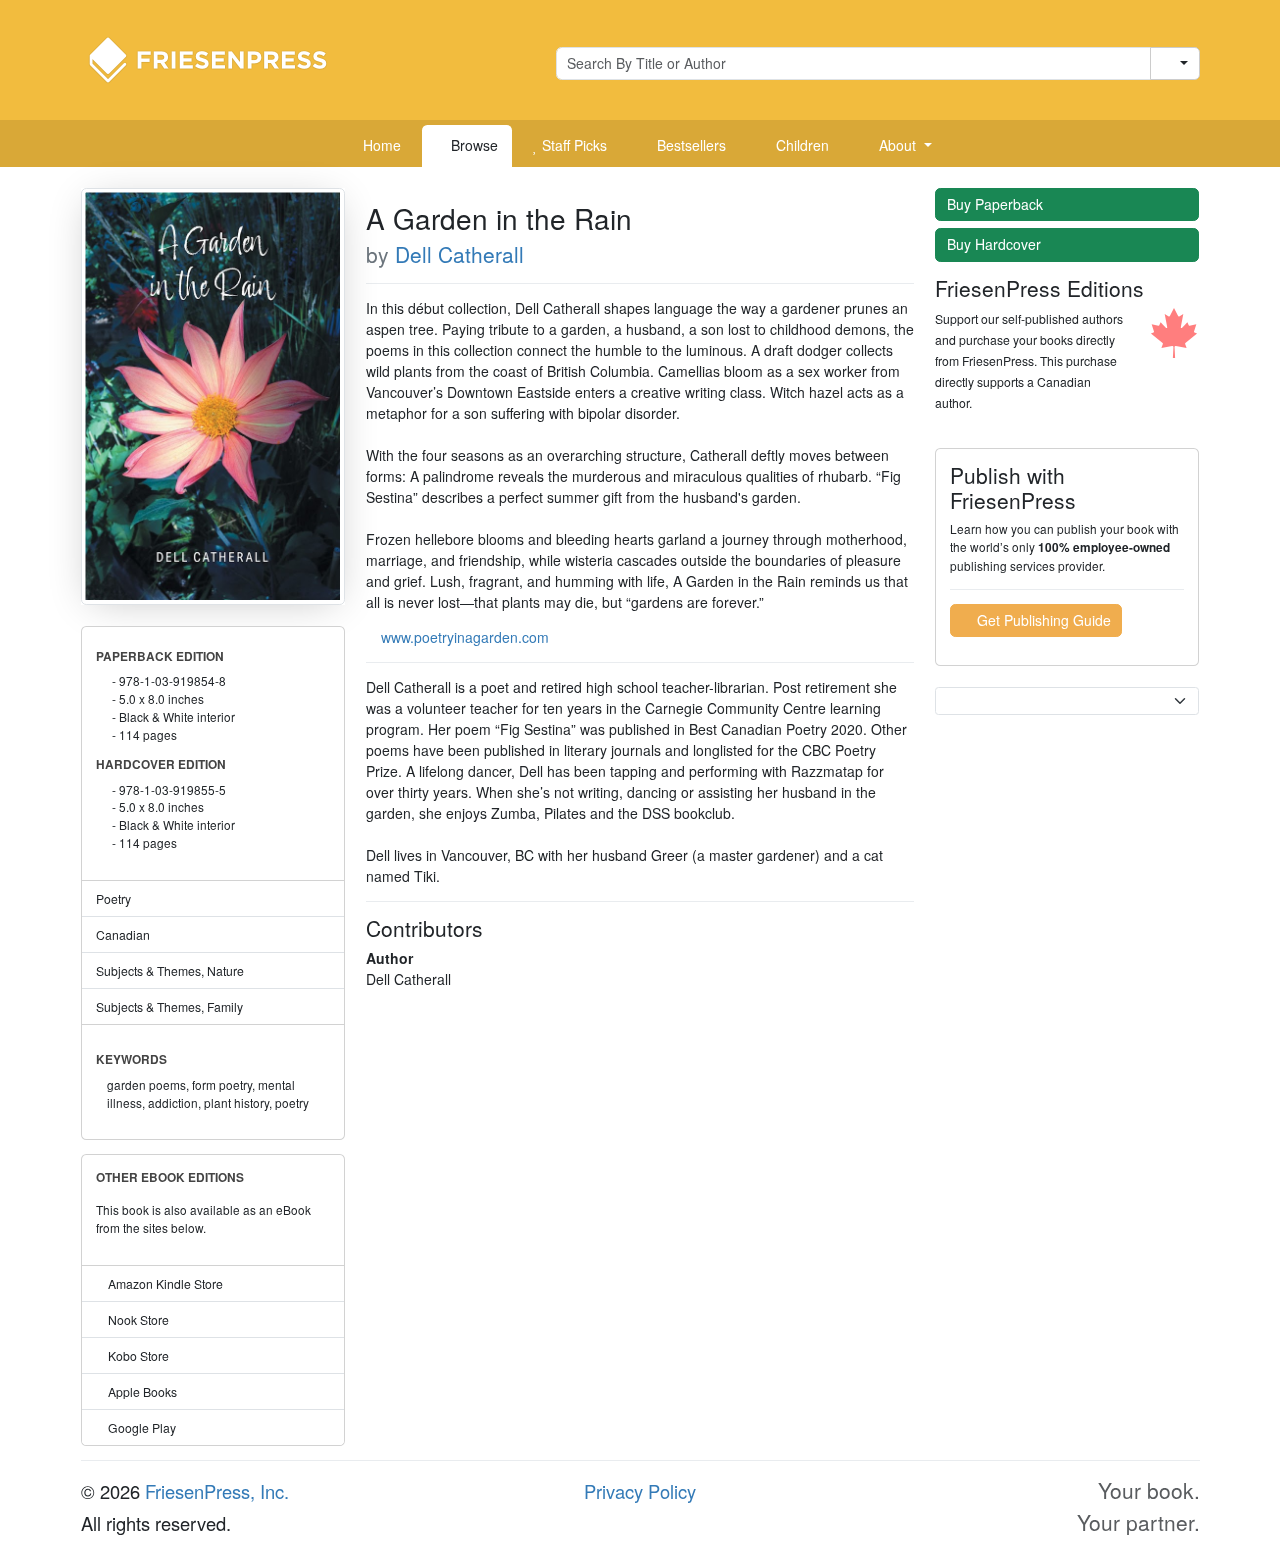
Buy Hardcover (996, 244)
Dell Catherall (459, 254)
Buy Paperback (997, 204)
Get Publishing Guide (1042, 620)
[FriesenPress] (221, 58)
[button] (898, 146)
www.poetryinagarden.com (465, 637)
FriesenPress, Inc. (217, 1491)
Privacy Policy (640, 1491)
